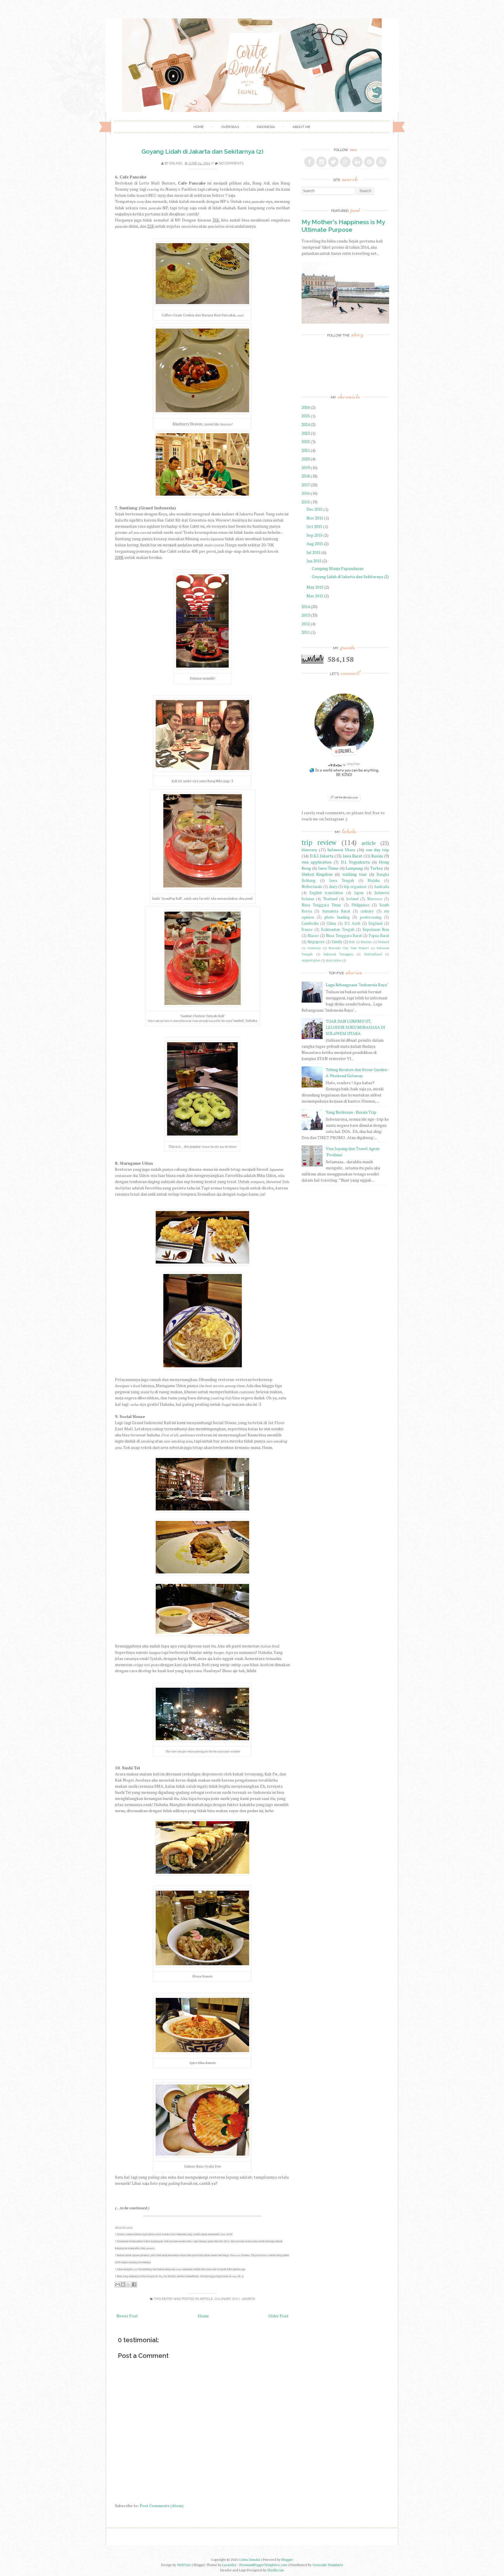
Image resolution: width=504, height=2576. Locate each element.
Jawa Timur (328, 868)
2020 (306, 459)
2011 (306, 632)
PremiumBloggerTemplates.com (263, 2565)
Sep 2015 (315, 535)
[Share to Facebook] (134, 2284)
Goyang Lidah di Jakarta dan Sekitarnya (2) (202, 151)
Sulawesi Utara (341, 850)
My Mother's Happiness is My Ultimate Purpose (343, 226)
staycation (334, 960)
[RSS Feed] (381, 162)
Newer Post (127, 2316)
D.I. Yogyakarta (355, 862)
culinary (223, 2299)
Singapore (316, 942)
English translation (326, 893)
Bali (352, 942)
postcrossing (371, 917)
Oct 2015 (315, 526)
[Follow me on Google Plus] (345, 162)
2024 (306, 424)
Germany (314, 948)
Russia (377, 856)
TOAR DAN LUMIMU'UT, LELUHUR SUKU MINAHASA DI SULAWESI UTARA (356, 1027)
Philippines (360, 905)
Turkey (377, 868)
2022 (306, 442)
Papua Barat (379, 936)
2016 (306, 493)
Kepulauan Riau (376, 930)
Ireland (352, 899)
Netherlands (312, 887)
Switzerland (373, 954)
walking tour (355, 874)
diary (333, 887)
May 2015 (315, 587)
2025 (306, 416)
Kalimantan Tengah (338, 930)
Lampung (354, 868)
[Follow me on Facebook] (309, 162)
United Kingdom (317, 874)
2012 (306, 624)
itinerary (309, 850)
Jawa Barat (353, 856)
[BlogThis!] (123, 2284)
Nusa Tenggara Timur (321, 905)
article (206, 2299)
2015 (306, 502)
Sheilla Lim (275, 2570)
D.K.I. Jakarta (244, 2299)
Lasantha (229, 2565)
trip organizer (355, 887)
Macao (313, 936)
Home (198, 127)
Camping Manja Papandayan (338, 568)
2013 (306, 615)
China (331, 923)
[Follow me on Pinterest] (369, 162)
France (307, 930)
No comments (231, 163)
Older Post (278, 2316)
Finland (383, 942)
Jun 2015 (314, 561)
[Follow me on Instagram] (321, 162)
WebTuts (184, 2565)
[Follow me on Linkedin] (357, 162)
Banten (366, 942)
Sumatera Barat (336, 911)
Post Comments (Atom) (162, 2506)
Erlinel (176, 163)
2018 (306, 476)
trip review (319, 842)
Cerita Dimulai (249, 2560)
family (337, 942)
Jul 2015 (314, 552)
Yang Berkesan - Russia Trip (351, 1112)
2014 (306, 607)
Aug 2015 (315, 544)
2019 (306, 467)
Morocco (375, 899)
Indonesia (266, 127)
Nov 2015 (315, 518)
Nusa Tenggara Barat (344, 936)
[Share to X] (129, 2284)
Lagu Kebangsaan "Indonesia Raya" (357, 985)
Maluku (374, 881)
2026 (306, 407)
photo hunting (337, 917)
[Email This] (118, 2284)
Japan (359, 893)
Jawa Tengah (342, 881)
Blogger (287, 2560)
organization (311, 960)
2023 (306, 433)
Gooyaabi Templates (328, 2565)
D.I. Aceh (352, 923)
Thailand (330, 899)
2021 (306, 450)
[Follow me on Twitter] (333, 162)
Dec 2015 (315, 509)
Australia (381, 887)
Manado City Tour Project (349, 948)
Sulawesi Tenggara (338, 954)
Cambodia (310, 923)
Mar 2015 (315, 596)
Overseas (230, 127)
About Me (301, 127)
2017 (306, 485)
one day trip (377, 850)
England (375, 923)
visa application (317, 862)
